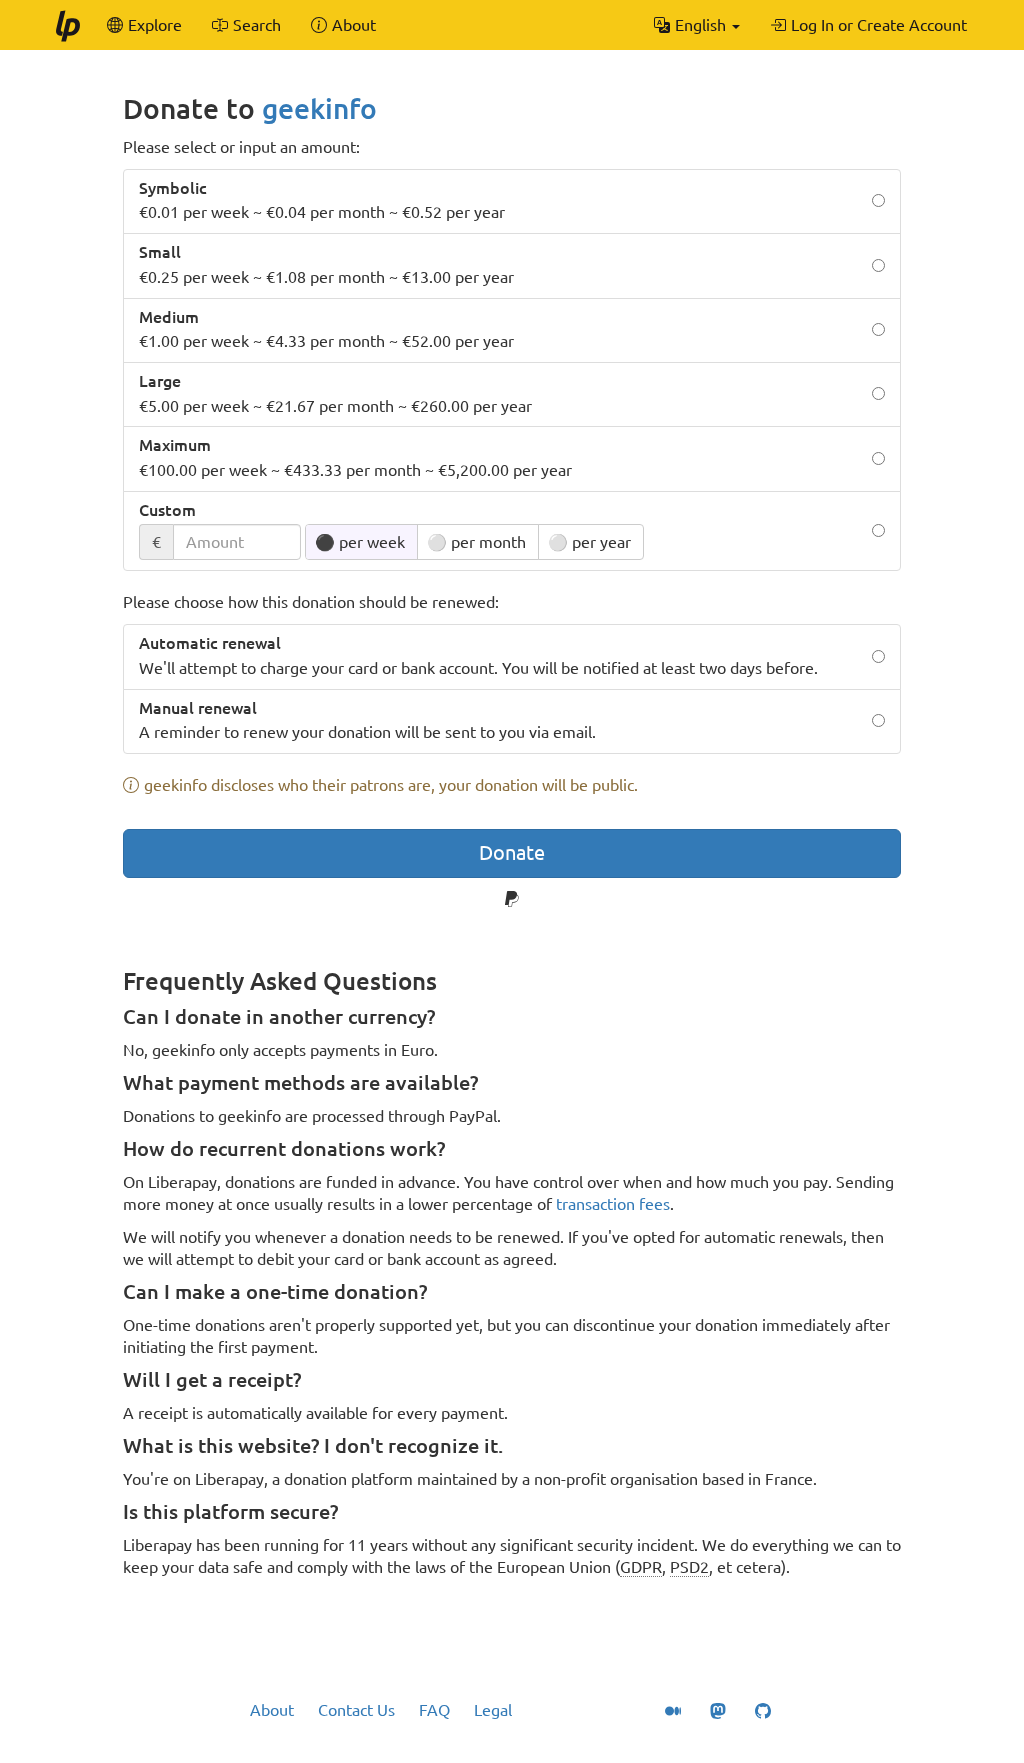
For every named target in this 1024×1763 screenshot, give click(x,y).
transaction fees (613, 1204)
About (272, 1710)
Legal (493, 1710)
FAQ (434, 1710)
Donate (512, 852)
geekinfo (319, 108)
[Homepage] (67, 25)
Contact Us (356, 1710)
